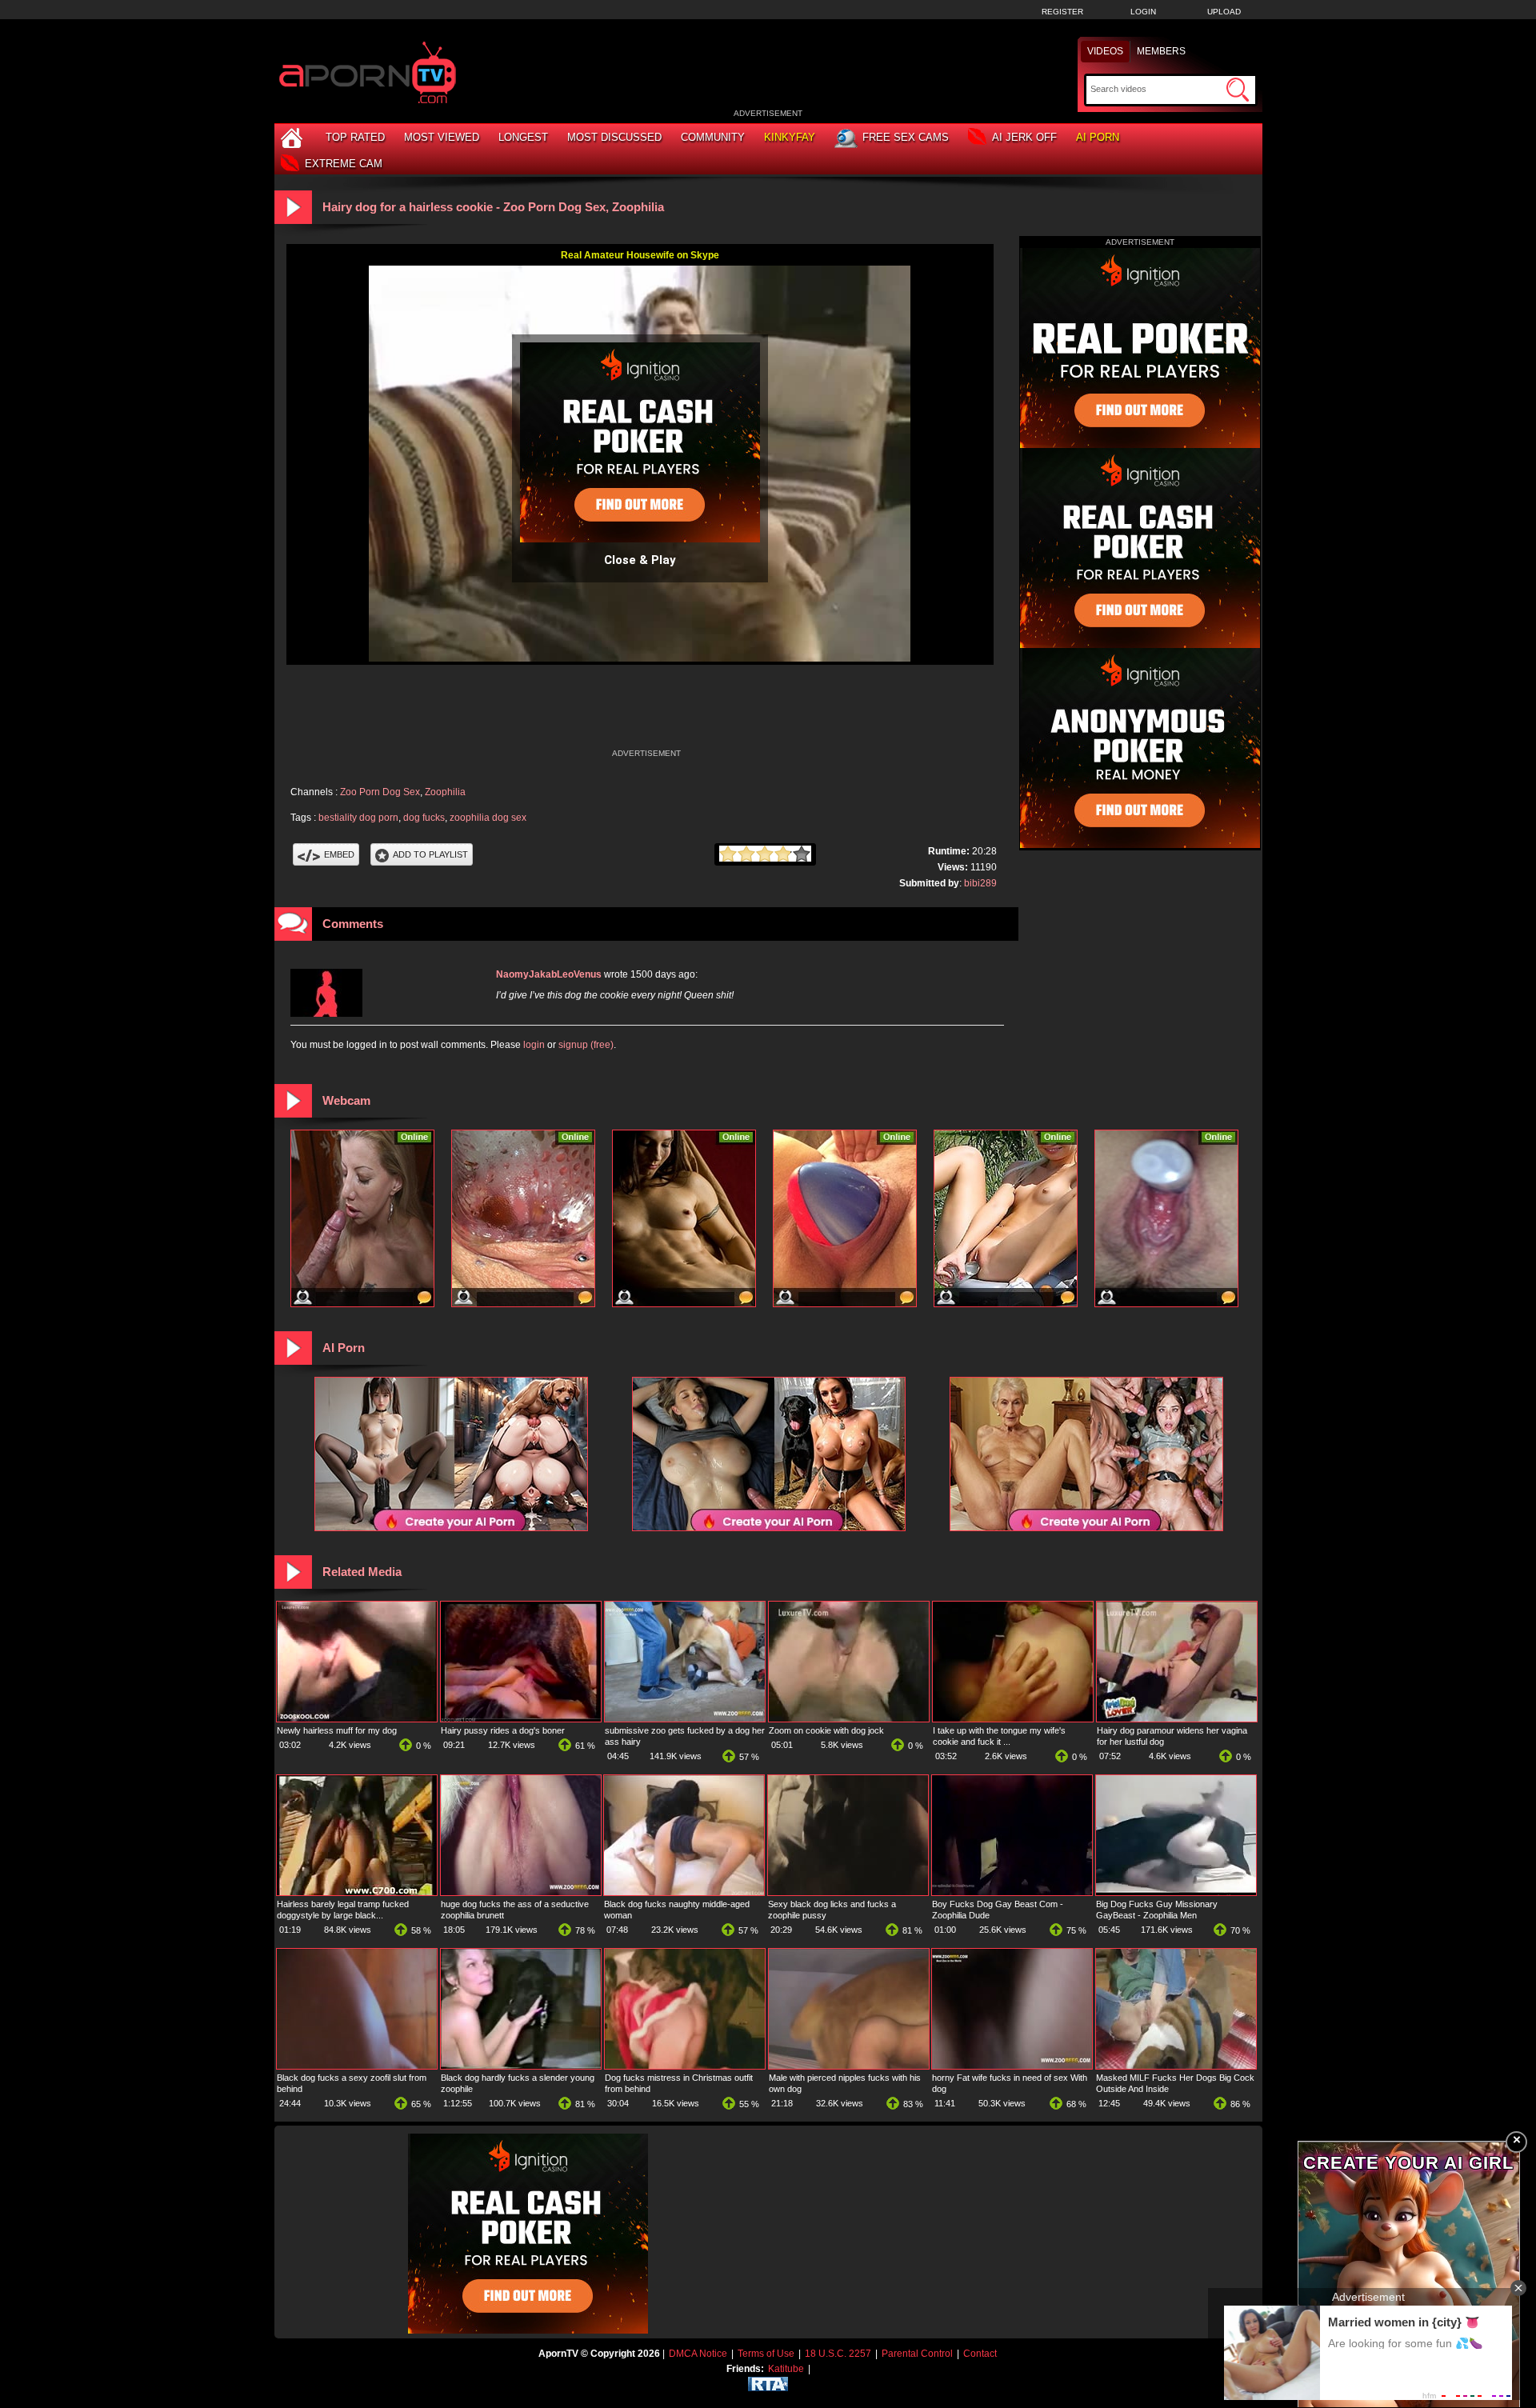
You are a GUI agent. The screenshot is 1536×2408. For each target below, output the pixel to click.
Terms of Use (766, 2354)
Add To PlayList (430, 854)
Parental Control (917, 2354)
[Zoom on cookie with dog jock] (849, 1718)
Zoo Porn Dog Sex (380, 792)
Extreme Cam (344, 164)
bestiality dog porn (358, 818)
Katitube (786, 2369)
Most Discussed (614, 137)
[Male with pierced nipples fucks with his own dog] (849, 2066)
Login (1143, 12)
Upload (1224, 12)
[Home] (294, 137)
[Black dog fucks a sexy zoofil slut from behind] (357, 2066)
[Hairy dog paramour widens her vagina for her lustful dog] (1177, 1718)
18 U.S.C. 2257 (838, 2354)
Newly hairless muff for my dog (337, 1730)
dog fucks (424, 818)
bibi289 (980, 883)
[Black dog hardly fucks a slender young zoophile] (521, 2066)
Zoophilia (445, 792)
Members (1161, 51)
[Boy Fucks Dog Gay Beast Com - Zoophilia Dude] (1012, 1892)
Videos (1105, 51)
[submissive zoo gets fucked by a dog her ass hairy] (685, 1718)
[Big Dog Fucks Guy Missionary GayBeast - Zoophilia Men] (1176, 1892)
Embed (339, 854)
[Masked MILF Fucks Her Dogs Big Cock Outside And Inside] (1176, 2066)
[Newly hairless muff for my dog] (357, 1718)
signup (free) (586, 1045)
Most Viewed (442, 137)
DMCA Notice (698, 2354)
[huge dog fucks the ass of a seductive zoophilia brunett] (521, 1892)
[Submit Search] (1238, 90)
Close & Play (640, 560)
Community (713, 137)
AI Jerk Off (1024, 137)
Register (1062, 12)
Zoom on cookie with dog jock (826, 1730)
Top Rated (355, 137)
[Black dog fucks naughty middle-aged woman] (684, 1892)
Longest (523, 137)
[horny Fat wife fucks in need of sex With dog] (1012, 2066)
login (534, 1045)
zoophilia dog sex (488, 818)
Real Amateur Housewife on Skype (640, 255)
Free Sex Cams (906, 137)
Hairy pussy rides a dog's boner (503, 1730)
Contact (980, 2354)
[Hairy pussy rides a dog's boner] (521, 1718)
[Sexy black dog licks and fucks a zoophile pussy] (848, 1892)
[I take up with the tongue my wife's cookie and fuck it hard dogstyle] (1013, 1718)
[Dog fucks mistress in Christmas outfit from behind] (685, 2066)
